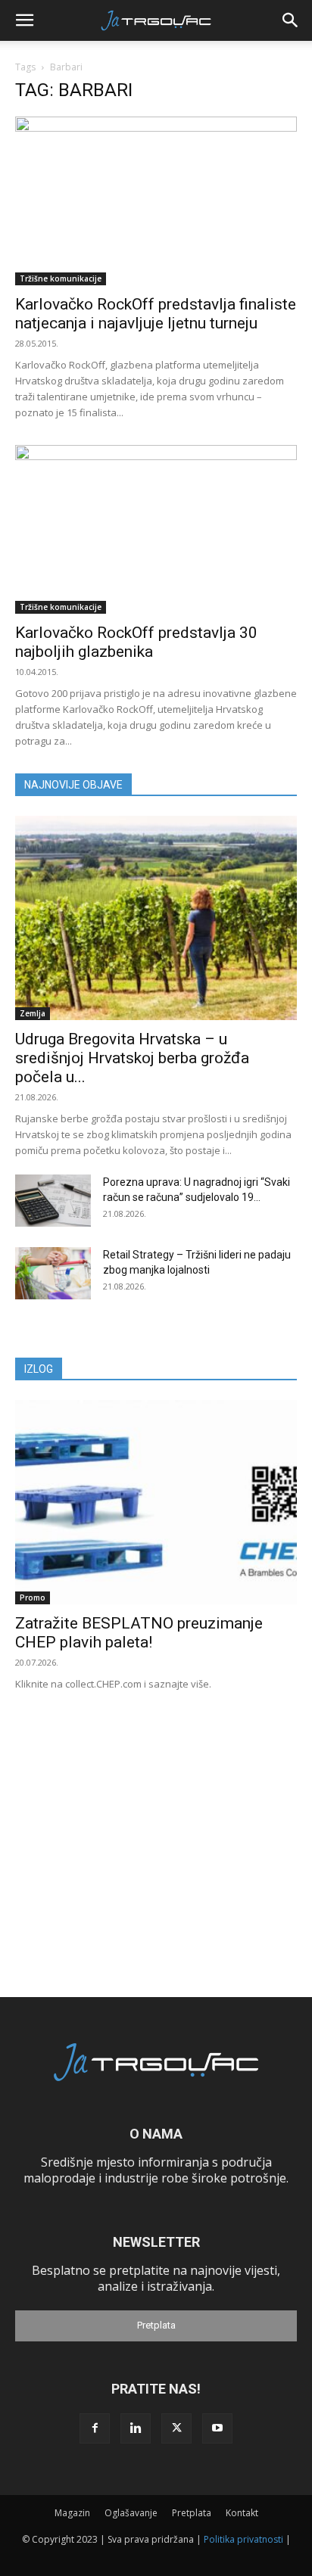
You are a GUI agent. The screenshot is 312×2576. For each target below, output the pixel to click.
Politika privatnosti (243, 2539)
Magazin (72, 2513)
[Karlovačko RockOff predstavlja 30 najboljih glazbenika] (156, 529)
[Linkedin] (136, 2428)
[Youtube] (217, 2428)
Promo (33, 1598)
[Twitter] (176, 2428)
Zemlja (33, 1013)
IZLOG (39, 1369)
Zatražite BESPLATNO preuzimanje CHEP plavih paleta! (139, 1633)
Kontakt (242, 2513)
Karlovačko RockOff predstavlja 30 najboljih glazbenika (136, 642)
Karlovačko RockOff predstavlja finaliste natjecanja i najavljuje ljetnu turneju (156, 314)
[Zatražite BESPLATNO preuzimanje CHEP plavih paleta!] (156, 1502)
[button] (24, 20)
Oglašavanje (131, 2513)
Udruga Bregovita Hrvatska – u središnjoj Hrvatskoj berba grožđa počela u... (132, 1058)
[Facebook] (95, 2428)
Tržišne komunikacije (61, 278)
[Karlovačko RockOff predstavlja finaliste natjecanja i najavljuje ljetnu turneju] (156, 201)
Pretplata (156, 2325)
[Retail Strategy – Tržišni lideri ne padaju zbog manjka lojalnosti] (53, 1273)
